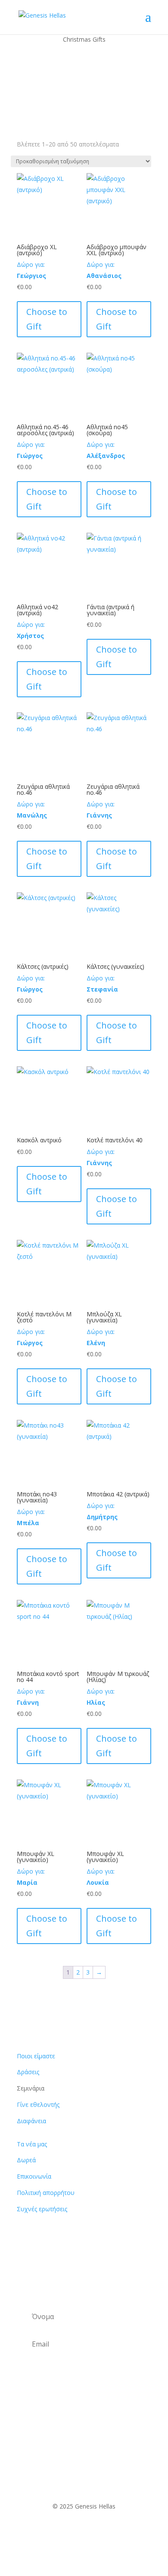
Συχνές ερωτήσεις (42, 2209)
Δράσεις (28, 2072)
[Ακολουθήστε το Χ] (75, 2531)
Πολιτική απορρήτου (46, 2193)
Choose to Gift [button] (47, 319)
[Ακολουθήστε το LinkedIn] (110, 2531)
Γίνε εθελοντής (38, 2104)
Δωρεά (26, 2160)
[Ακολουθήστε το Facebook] (58, 2531)
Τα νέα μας (32, 2144)
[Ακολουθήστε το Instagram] (93, 2531)
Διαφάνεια (31, 2121)
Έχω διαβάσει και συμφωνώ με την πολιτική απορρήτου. (82, 2384)
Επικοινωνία (34, 2176)
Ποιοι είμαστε (36, 2056)
